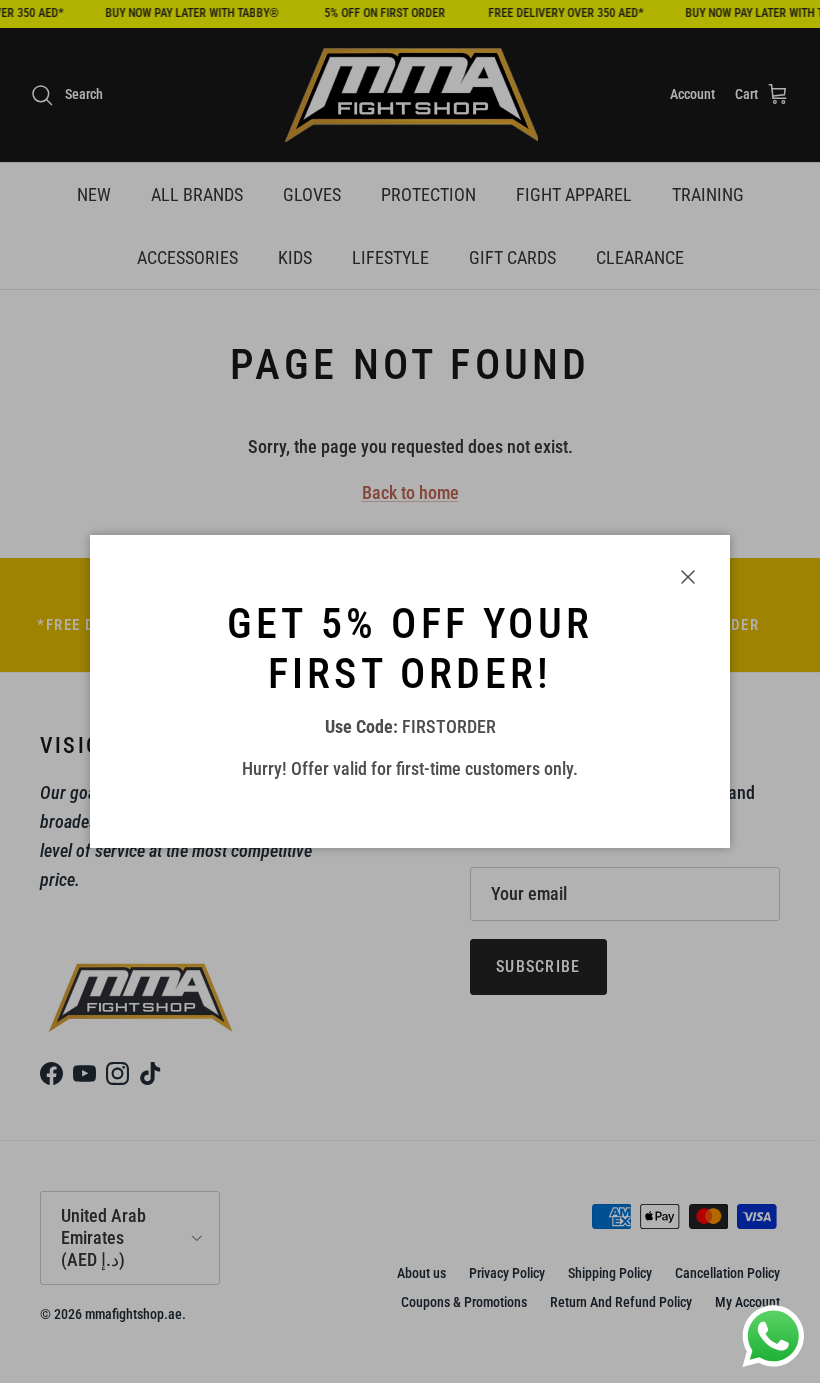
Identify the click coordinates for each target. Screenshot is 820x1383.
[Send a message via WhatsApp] (773, 1336)
